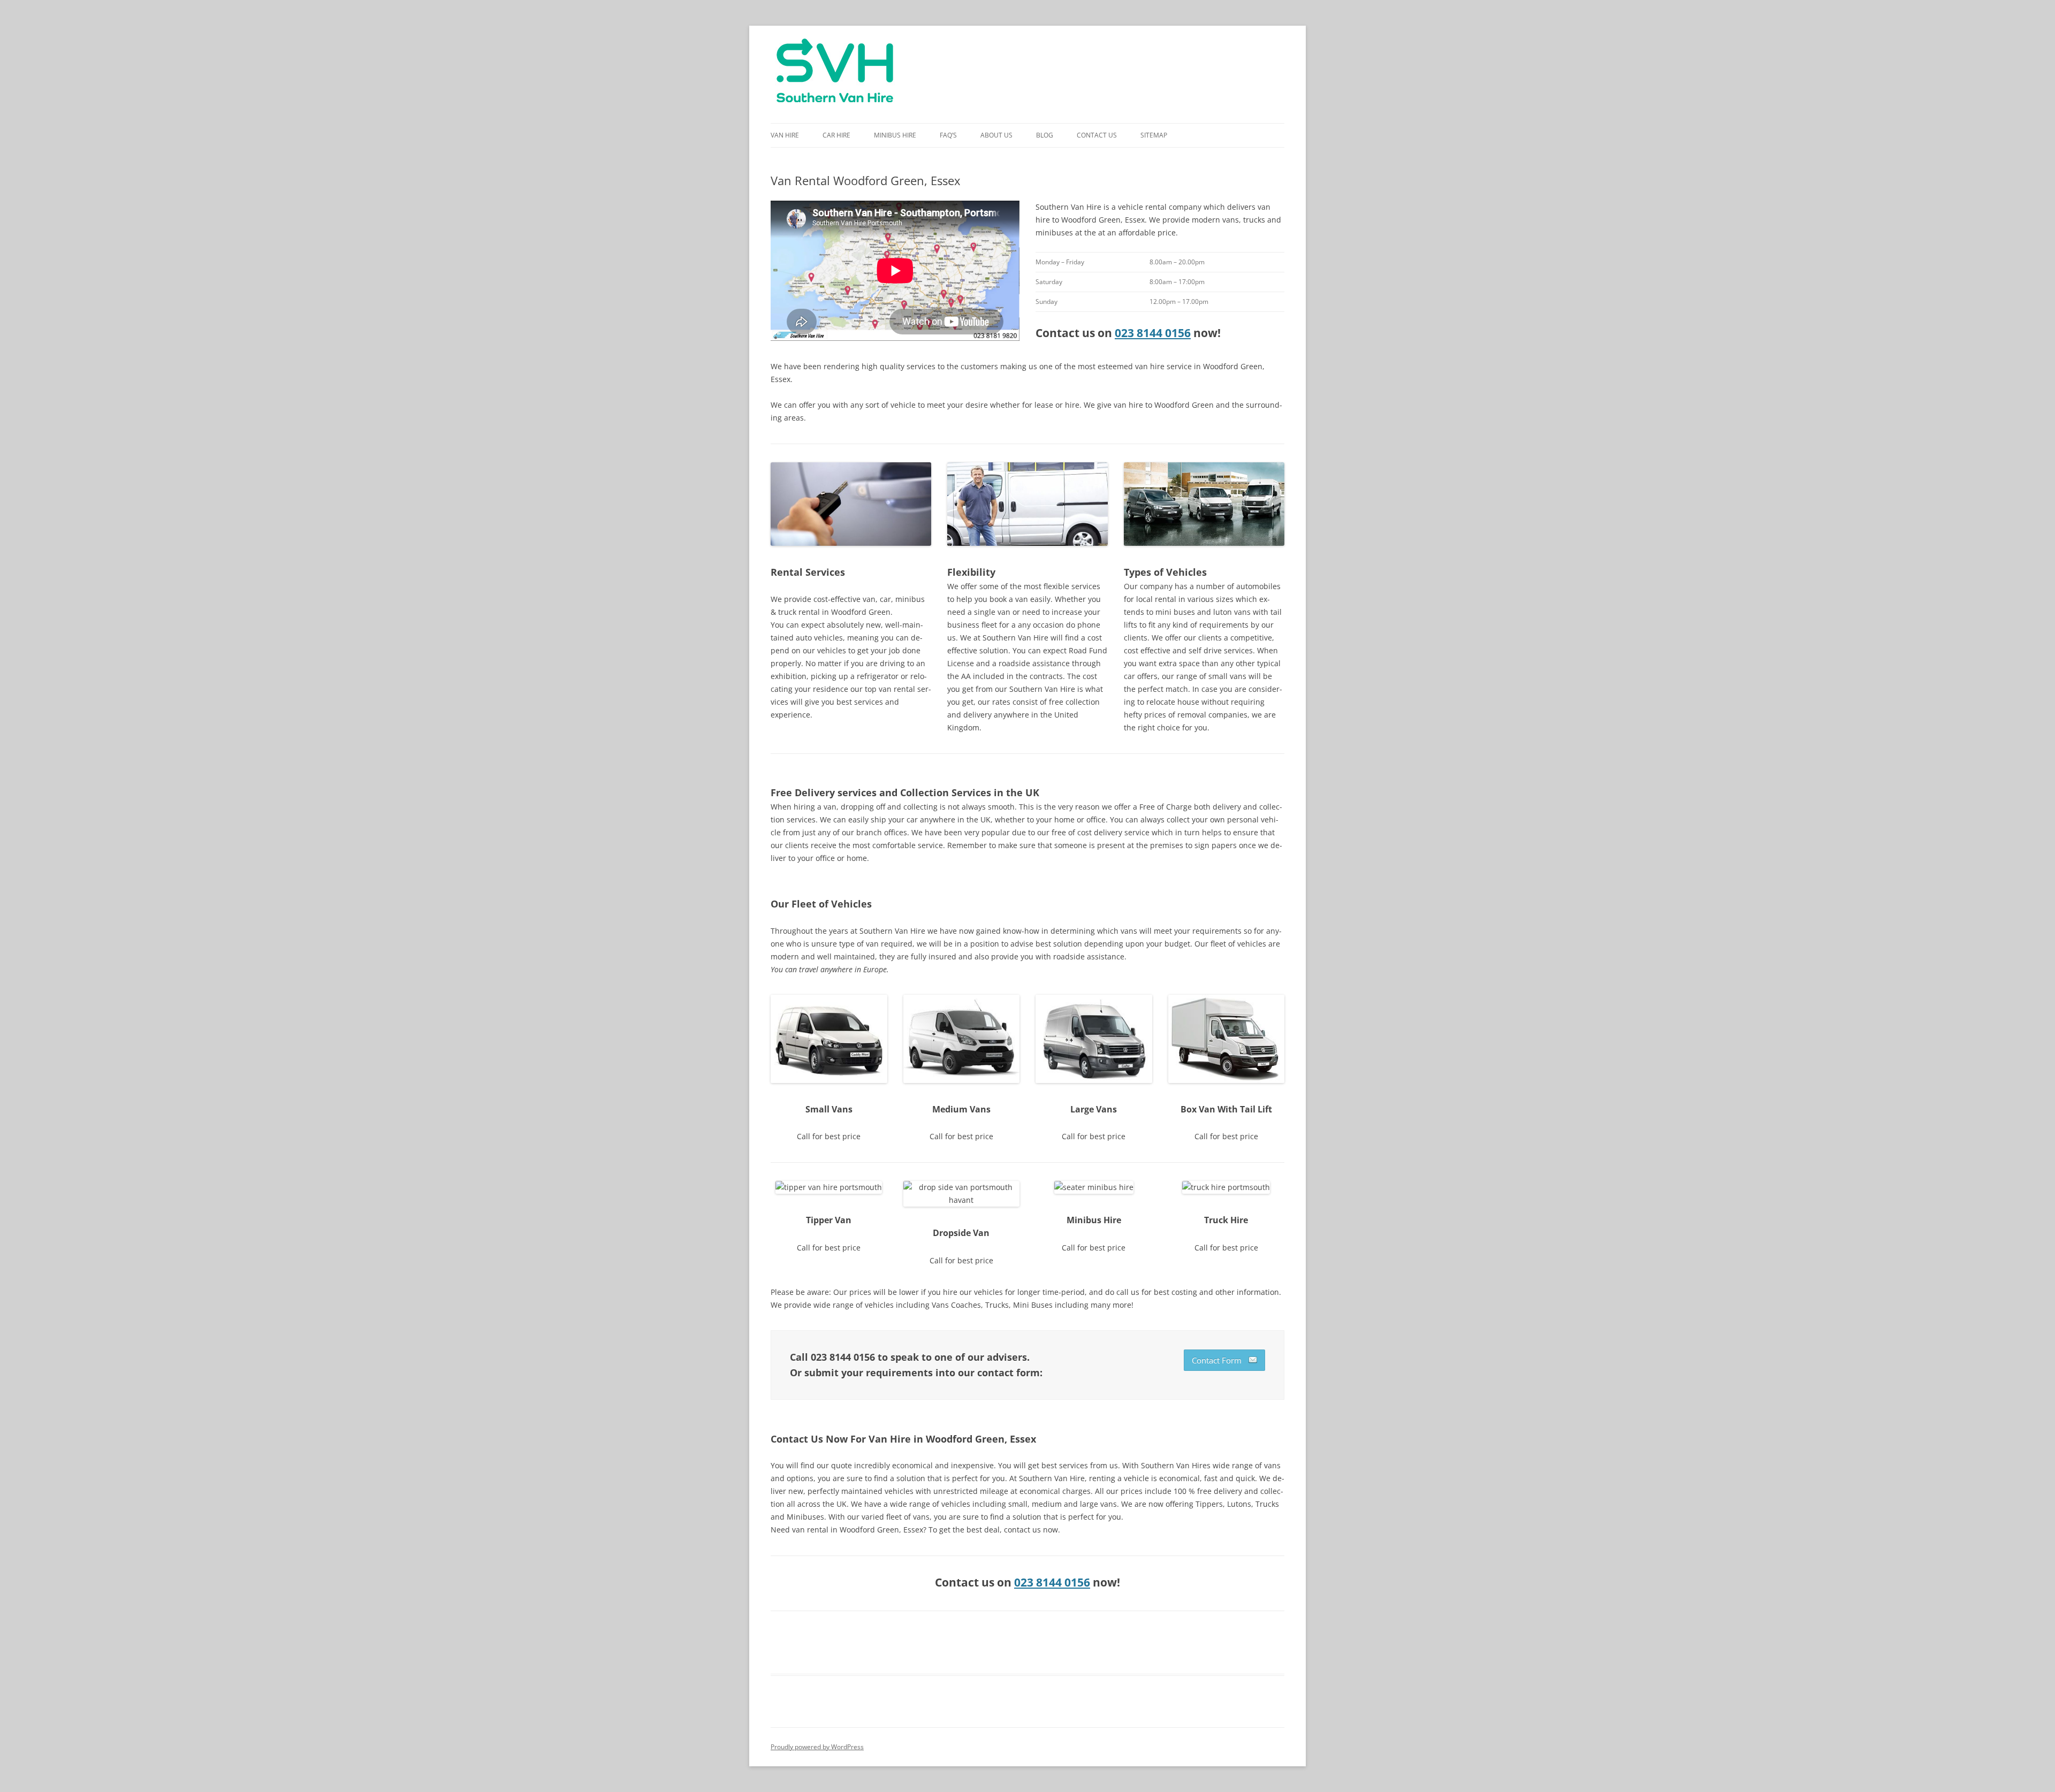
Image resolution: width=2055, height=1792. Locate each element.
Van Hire (785, 135)
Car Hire (836, 135)
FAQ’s (948, 135)
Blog (1045, 135)
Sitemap (1154, 135)
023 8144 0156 (1153, 333)
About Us (996, 135)
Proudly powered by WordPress (817, 1747)
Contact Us (1097, 135)
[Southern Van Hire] (835, 74)
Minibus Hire (895, 135)
